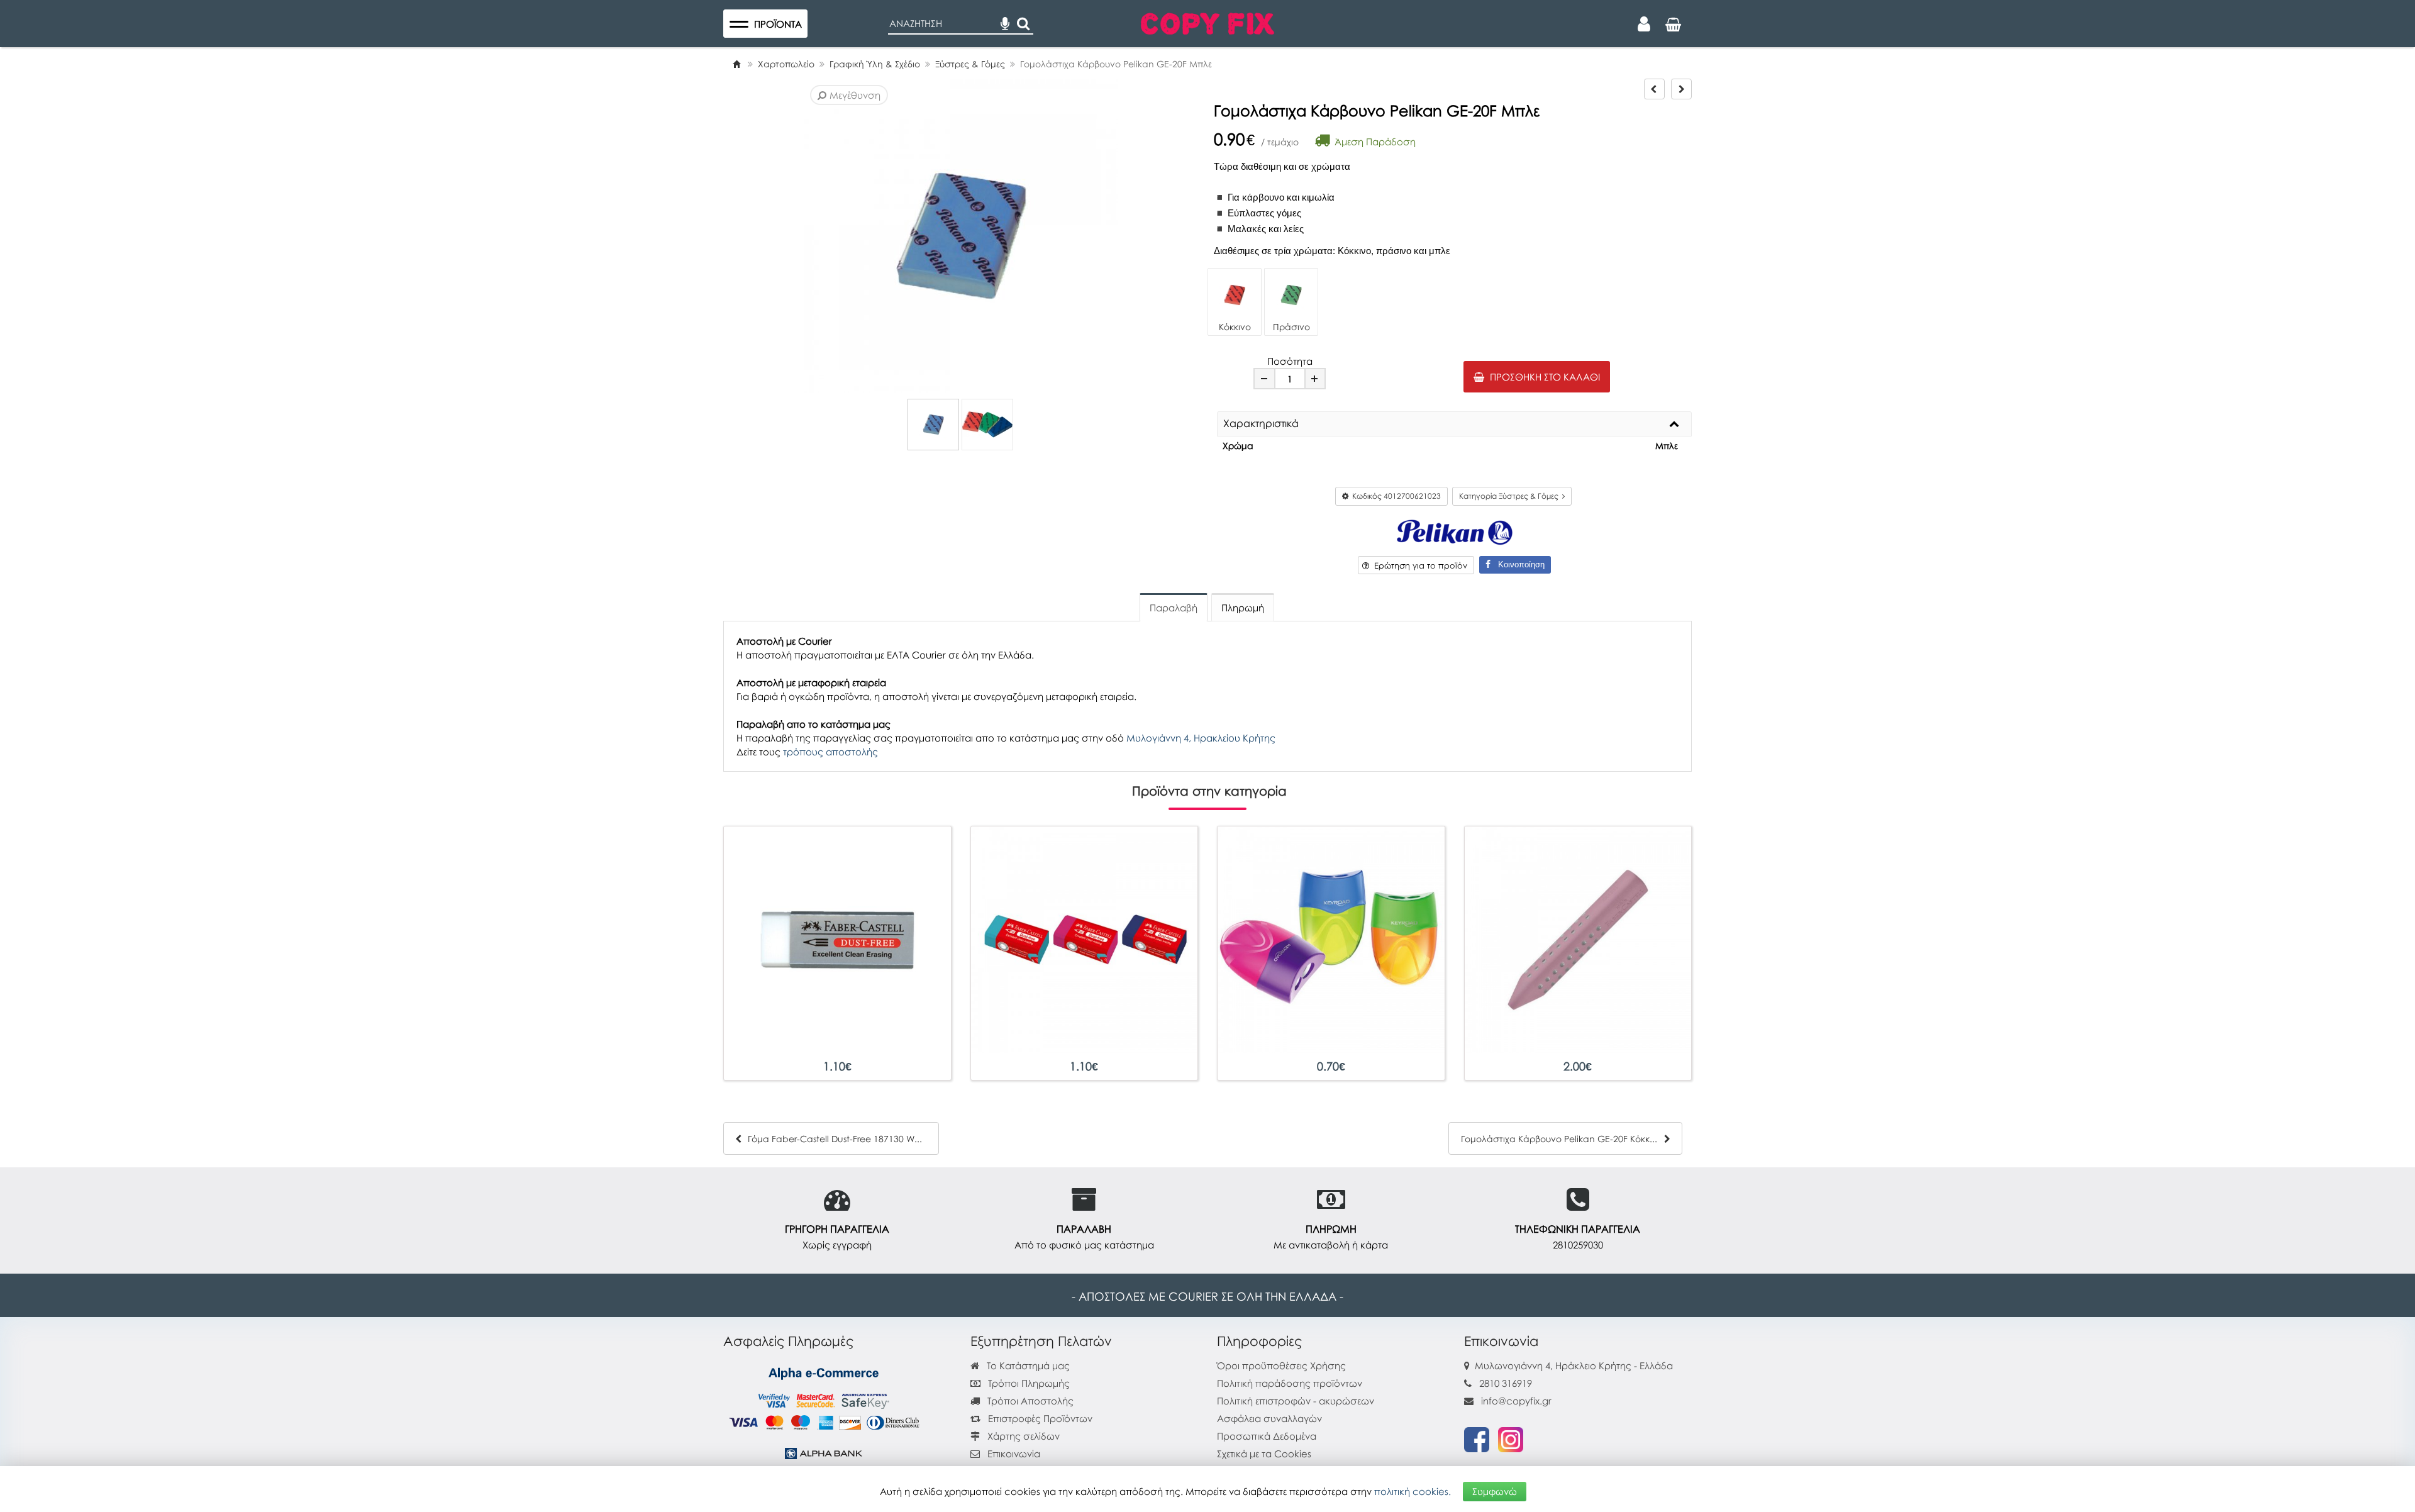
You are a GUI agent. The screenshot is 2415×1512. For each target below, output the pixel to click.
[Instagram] (1511, 1438)
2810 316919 (1506, 1383)
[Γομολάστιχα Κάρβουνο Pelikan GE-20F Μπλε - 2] (987, 425)
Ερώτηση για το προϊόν (1418, 565)
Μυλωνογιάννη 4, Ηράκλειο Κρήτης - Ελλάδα (1574, 1365)
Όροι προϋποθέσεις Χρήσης (1281, 1365)
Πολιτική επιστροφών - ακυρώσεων (1296, 1401)
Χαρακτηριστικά (1261, 424)
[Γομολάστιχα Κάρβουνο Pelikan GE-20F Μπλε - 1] (933, 425)
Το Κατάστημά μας (1027, 1365)
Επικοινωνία (1014, 1454)
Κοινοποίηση (1518, 564)
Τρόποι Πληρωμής (1028, 1383)
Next (825, 236)
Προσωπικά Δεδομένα (1267, 1436)
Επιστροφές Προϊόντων (1039, 1418)
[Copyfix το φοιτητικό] (1207, 22)
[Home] (736, 64)
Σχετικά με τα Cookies (1264, 1454)
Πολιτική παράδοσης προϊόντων (1290, 1383)
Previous (806, 236)
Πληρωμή (1243, 608)
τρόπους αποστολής (830, 752)
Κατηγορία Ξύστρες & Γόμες (1511, 496)
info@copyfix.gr (1515, 1401)
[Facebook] (1477, 1438)
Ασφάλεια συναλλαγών (1269, 1418)
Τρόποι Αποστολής (1029, 1401)
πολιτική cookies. (1413, 1491)
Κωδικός (1395, 496)
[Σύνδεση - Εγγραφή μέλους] (1644, 24)
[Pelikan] (1455, 531)
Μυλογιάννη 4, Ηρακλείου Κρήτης (1201, 738)
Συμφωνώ (1495, 1491)
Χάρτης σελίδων (1022, 1436)
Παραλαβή (1174, 608)
